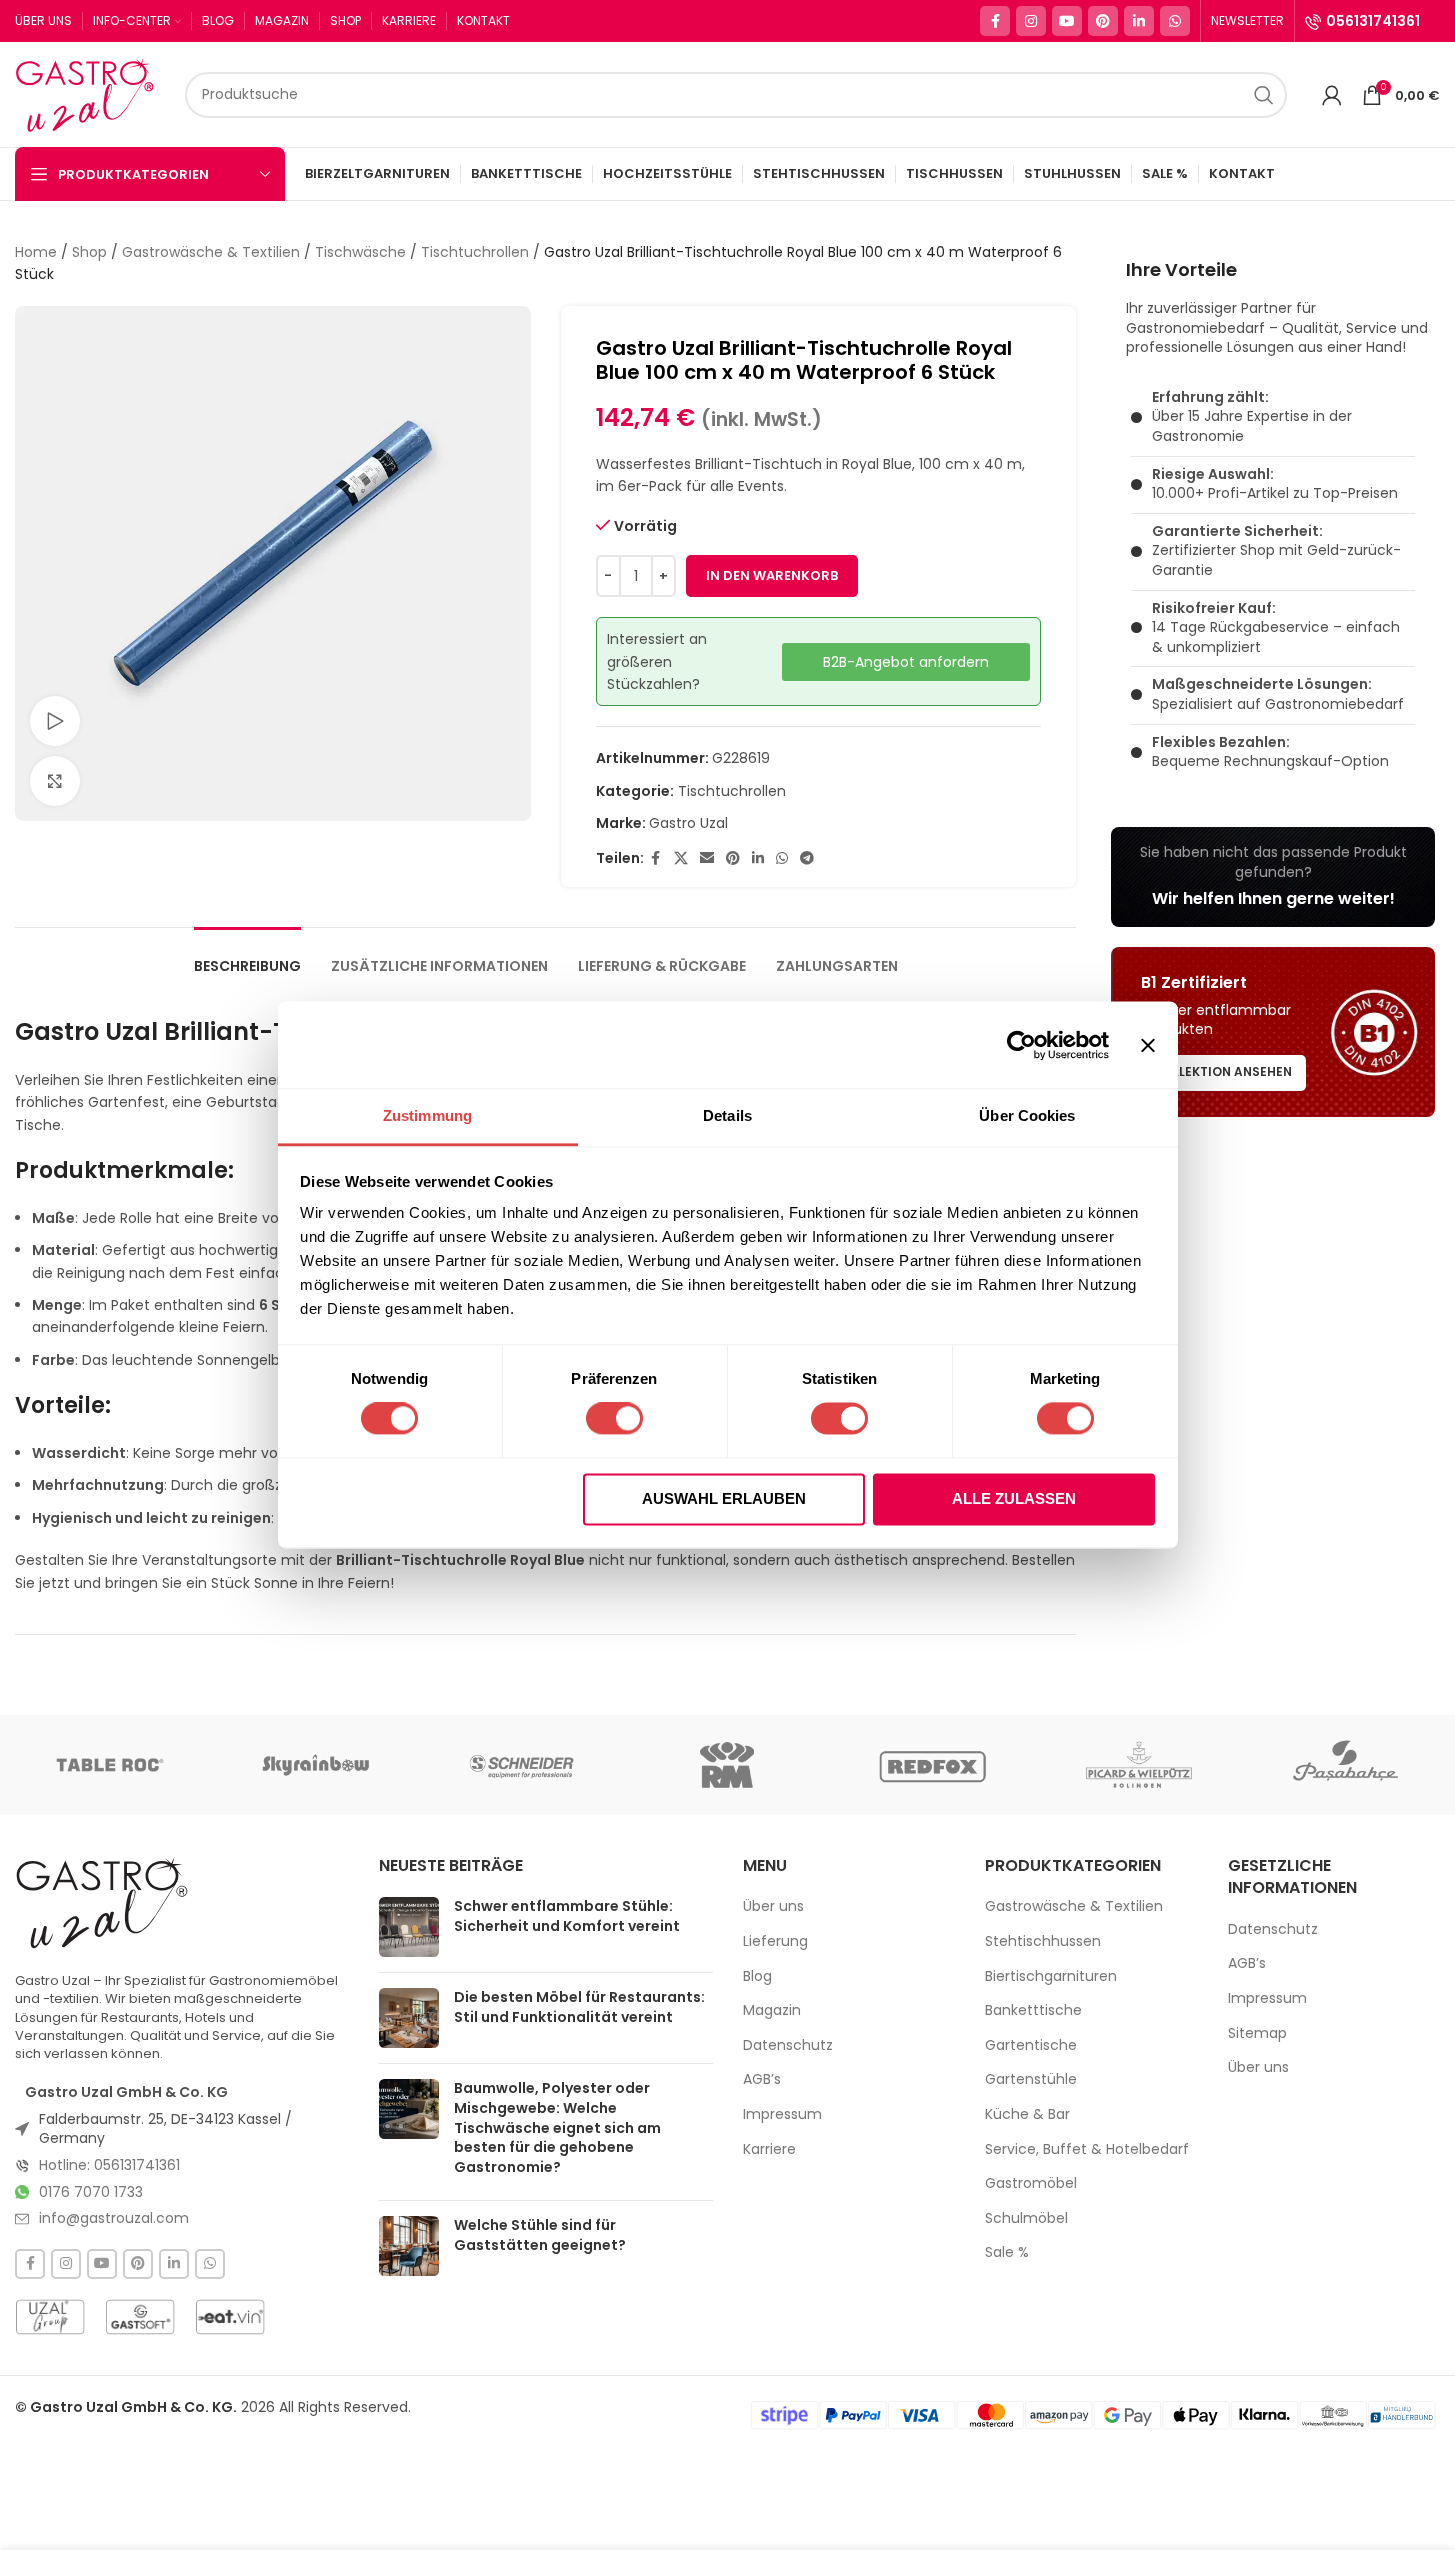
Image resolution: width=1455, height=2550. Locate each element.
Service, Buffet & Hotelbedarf (1087, 2149)
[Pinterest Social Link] (1103, 21)
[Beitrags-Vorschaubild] (409, 1927)
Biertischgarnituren (1051, 1976)
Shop (89, 252)
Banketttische (1033, 2010)
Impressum (782, 2114)
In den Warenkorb (772, 575)
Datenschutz (788, 2045)
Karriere (769, 2149)
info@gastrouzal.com (114, 2218)
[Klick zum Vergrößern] (55, 781)
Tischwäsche (360, 252)
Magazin (772, 2010)
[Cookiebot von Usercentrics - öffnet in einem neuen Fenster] (1021, 1045)
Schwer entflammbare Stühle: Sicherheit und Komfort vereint (567, 1916)
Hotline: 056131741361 (109, 2165)
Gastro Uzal (688, 823)
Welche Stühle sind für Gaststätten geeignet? (540, 2235)
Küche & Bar (1027, 2114)
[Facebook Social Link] (995, 21)
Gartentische (1031, 2045)
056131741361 (1373, 21)
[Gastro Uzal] (102, 1902)
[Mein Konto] (1332, 95)
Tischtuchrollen (475, 252)
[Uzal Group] (50, 2317)
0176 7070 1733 (91, 2192)
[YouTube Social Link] (1067, 21)
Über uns (773, 1906)
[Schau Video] (55, 721)
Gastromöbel (1031, 2183)
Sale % (1007, 2252)
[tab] (247, 956)
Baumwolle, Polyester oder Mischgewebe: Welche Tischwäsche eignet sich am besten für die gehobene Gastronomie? (557, 2127)
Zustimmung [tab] (427, 1115)
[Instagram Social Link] (1031, 21)
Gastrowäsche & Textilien (211, 252)
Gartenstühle (1031, 2079)
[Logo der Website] (90, 93)
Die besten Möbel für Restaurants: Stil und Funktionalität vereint (579, 2007)
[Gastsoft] (140, 2317)
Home (36, 252)
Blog (757, 1976)
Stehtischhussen (1043, 1941)
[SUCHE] (1264, 95)
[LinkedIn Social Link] (1139, 21)
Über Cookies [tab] (1027, 1115)
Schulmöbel (1026, 2218)
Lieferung (775, 1941)
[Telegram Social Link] (807, 858)
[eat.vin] (230, 2317)
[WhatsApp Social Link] (1175, 21)
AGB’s (762, 2079)
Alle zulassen (1014, 1498)
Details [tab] (727, 1115)
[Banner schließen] (1148, 1045)
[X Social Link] (681, 858)
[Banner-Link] (1273, 877)
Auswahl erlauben (724, 1498)
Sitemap (1257, 2033)
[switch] (614, 1419)
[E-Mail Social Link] (707, 858)
